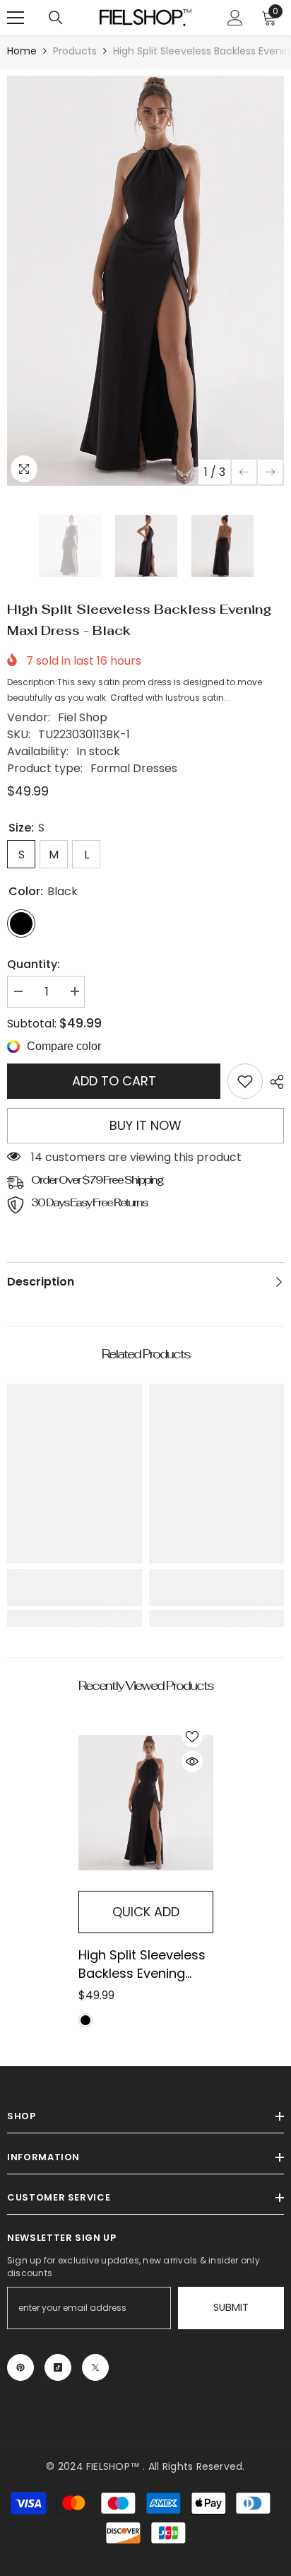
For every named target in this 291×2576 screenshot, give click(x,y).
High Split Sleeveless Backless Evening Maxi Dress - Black (142, 1964)
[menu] (16, 18)
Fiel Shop (83, 717)
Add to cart (114, 1081)
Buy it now (145, 1125)
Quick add (146, 1912)
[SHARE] (273, 1082)
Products (75, 51)
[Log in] (235, 18)
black (85, 2020)
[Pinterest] (20, 2367)
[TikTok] (58, 2367)
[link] (245, 1081)
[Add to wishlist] (192, 1737)
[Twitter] (95, 2367)
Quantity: (34, 964)
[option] (145, 281)
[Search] (56, 18)
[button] (244, 472)
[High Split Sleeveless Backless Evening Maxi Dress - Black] (146, 1803)
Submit (231, 2307)
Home (22, 51)
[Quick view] (192, 1761)
